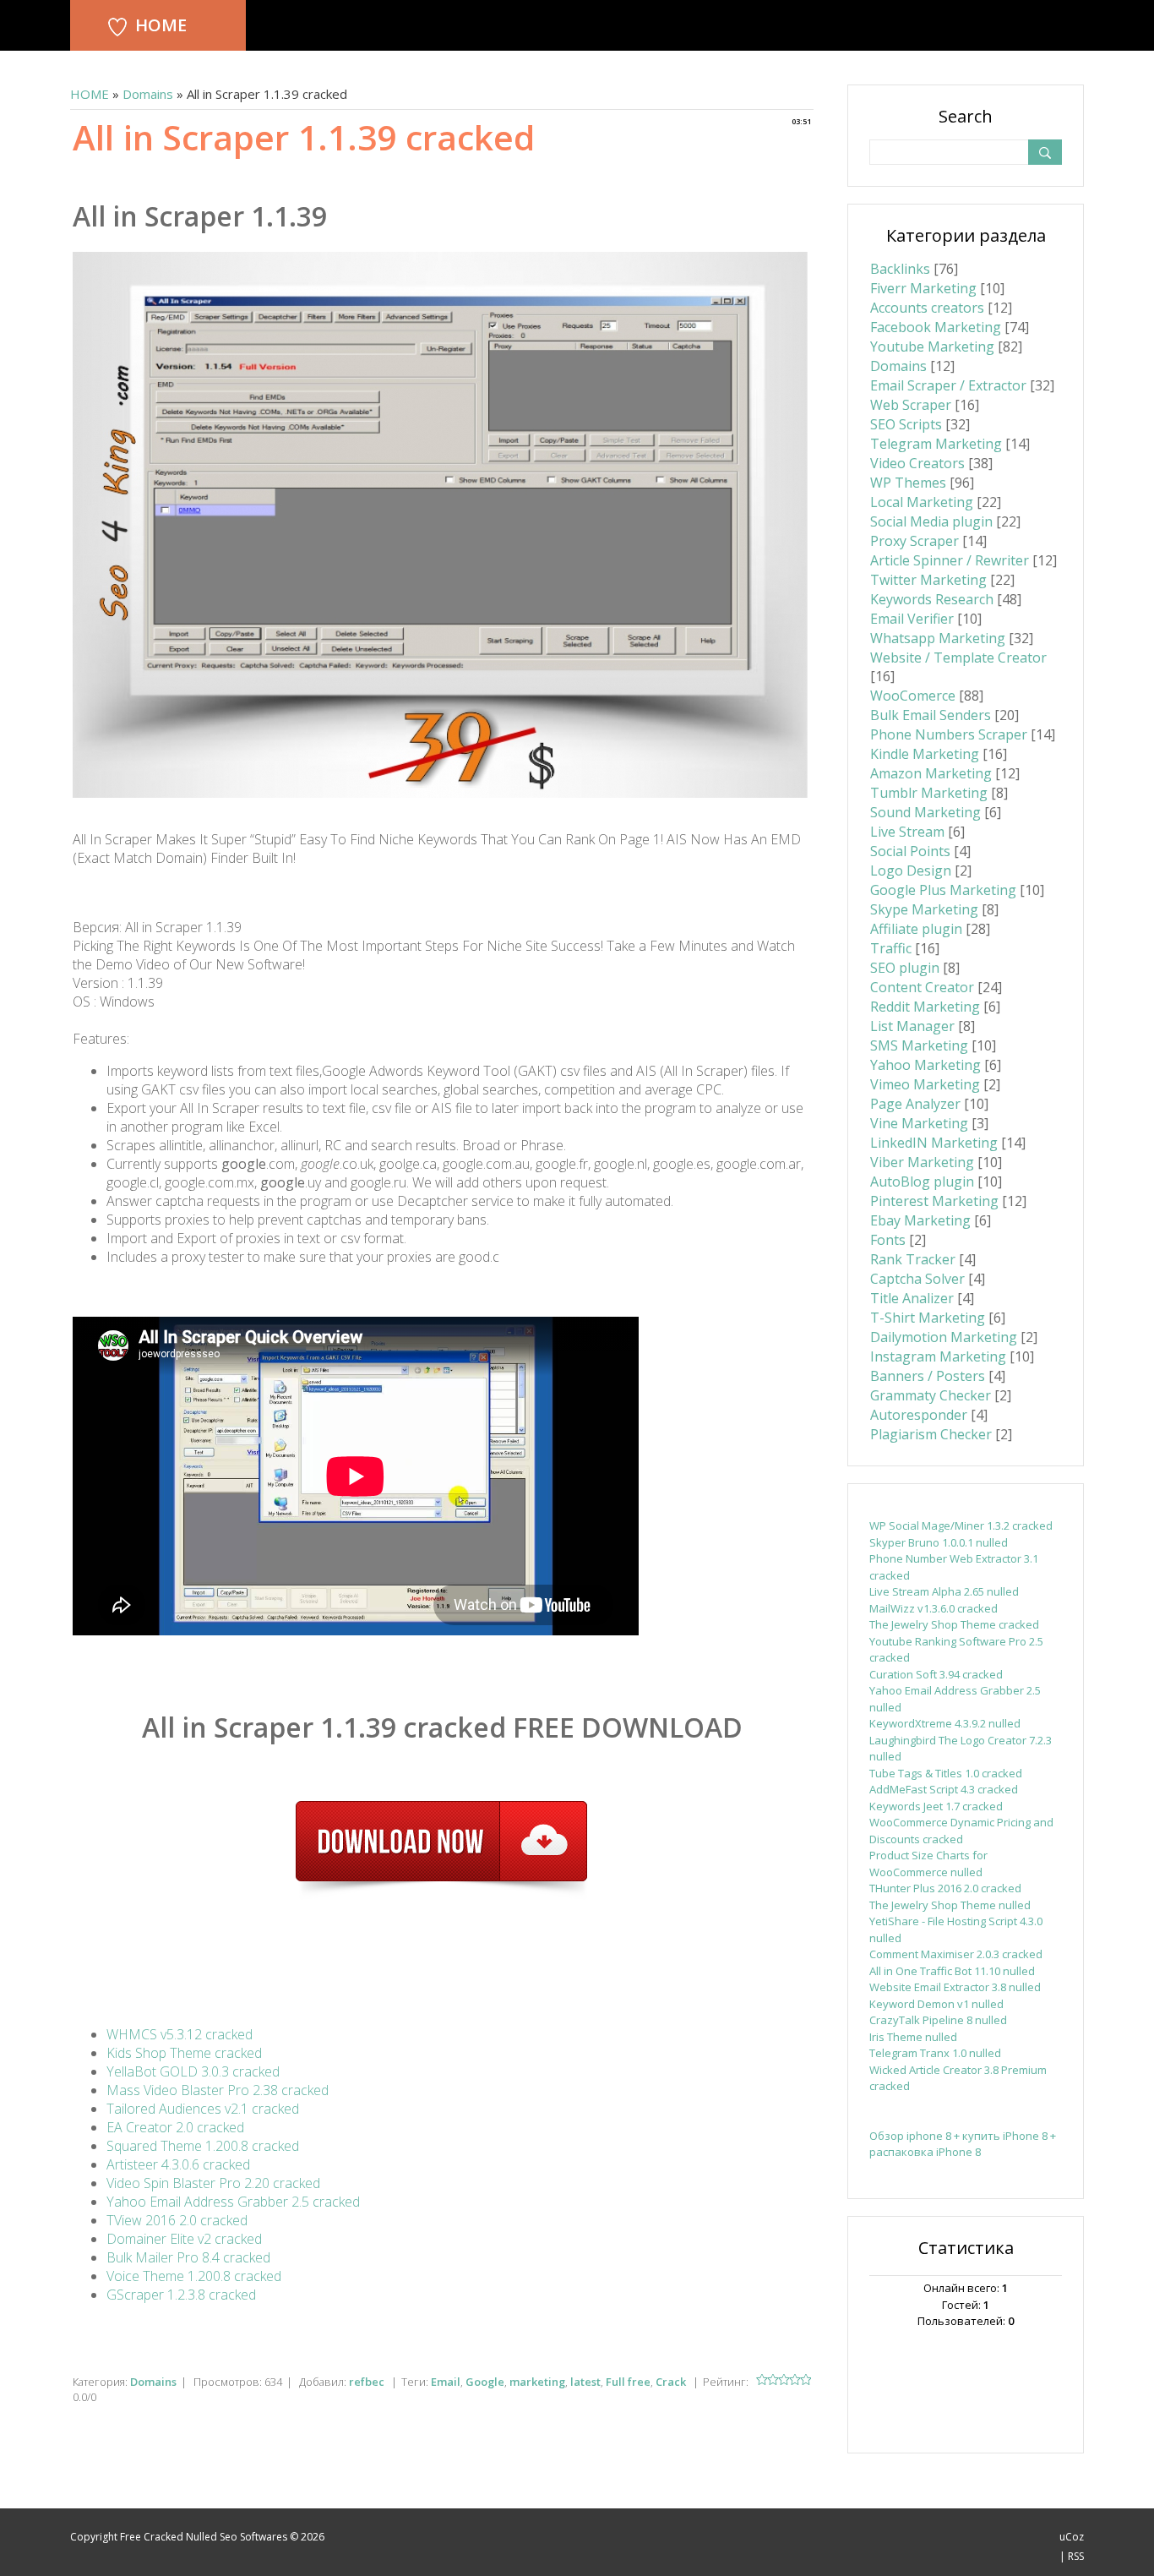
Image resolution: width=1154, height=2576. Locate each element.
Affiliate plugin (916, 929)
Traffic (891, 948)
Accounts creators (927, 308)
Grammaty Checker (931, 1395)
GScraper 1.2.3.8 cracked (181, 2295)
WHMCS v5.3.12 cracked (180, 2034)
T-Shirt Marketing (928, 1318)
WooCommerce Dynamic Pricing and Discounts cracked (961, 1831)
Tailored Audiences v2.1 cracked (203, 2109)
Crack (671, 2382)
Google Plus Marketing (943, 890)
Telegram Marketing (936, 444)
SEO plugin (905, 968)
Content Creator (922, 987)
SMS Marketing (919, 1045)
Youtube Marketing (932, 347)
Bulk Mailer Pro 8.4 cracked (188, 2257)
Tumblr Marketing (929, 793)
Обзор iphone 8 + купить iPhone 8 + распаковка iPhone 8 (963, 2144)
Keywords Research (932, 599)
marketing (537, 2382)
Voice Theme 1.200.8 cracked (194, 2276)
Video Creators (917, 463)
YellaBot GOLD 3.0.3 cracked (193, 2071)
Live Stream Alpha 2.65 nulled (944, 1591)
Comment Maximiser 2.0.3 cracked (956, 1954)
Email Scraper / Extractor (948, 385)
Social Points (910, 851)
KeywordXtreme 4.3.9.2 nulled (945, 1723)
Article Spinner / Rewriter (950, 560)
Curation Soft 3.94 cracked (936, 1674)
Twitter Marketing (928, 580)
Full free (628, 2382)
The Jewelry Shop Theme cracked (954, 1624)
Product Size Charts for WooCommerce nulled (928, 1864)
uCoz (1072, 2537)
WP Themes (908, 483)
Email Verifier (912, 619)
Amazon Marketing (931, 773)
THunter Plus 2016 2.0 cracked (945, 1888)
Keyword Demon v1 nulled (936, 2004)
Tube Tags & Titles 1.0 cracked (946, 1773)
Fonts (888, 1240)
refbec (367, 2382)
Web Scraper (911, 405)
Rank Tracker (913, 1259)
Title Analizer (912, 1298)
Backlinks (900, 269)
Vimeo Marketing (925, 1084)
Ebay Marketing (920, 1220)
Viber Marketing (922, 1162)
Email (446, 2382)
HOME (161, 25)
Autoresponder (919, 1415)
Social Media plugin (931, 521)
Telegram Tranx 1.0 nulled (935, 2053)
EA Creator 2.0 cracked (175, 2127)
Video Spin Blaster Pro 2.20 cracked (213, 2183)
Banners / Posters (928, 1376)
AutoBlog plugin (922, 1182)
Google (485, 2382)
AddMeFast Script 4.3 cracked (944, 1789)
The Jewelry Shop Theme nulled (950, 1905)
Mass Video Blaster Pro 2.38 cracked (218, 2090)
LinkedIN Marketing (934, 1143)
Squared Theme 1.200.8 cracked (203, 2146)
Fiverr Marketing (923, 288)
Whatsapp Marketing (938, 638)
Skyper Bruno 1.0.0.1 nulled (939, 1542)
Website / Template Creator (958, 658)
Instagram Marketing (938, 1356)
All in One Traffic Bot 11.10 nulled (952, 1971)
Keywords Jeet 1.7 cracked (936, 1806)
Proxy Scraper (914, 541)
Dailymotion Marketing (944, 1337)
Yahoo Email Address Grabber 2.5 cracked (233, 2202)
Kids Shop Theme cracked (184, 2053)
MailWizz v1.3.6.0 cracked (934, 1608)
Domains (148, 94)
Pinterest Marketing (934, 1201)
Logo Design (911, 870)
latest (585, 2382)
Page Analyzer (915, 1104)
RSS (1076, 2556)
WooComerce (913, 696)
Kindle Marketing (925, 754)
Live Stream (907, 832)
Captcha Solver (917, 1279)
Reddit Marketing (925, 1007)
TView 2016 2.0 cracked (177, 2220)
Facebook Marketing (936, 327)
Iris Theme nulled (913, 2037)
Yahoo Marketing (925, 1065)
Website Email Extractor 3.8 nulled (955, 1987)
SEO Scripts (906, 424)
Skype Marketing (924, 909)
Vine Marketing (919, 1123)
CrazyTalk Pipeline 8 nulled (938, 2020)
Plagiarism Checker (931, 1434)
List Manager (912, 1026)
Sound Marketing (925, 812)
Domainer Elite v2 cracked (184, 2239)
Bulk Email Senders (931, 715)
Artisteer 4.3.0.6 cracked (178, 2164)
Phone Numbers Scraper (949, 734)
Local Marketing (922, 502)
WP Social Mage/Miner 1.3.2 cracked (961, 1525)
